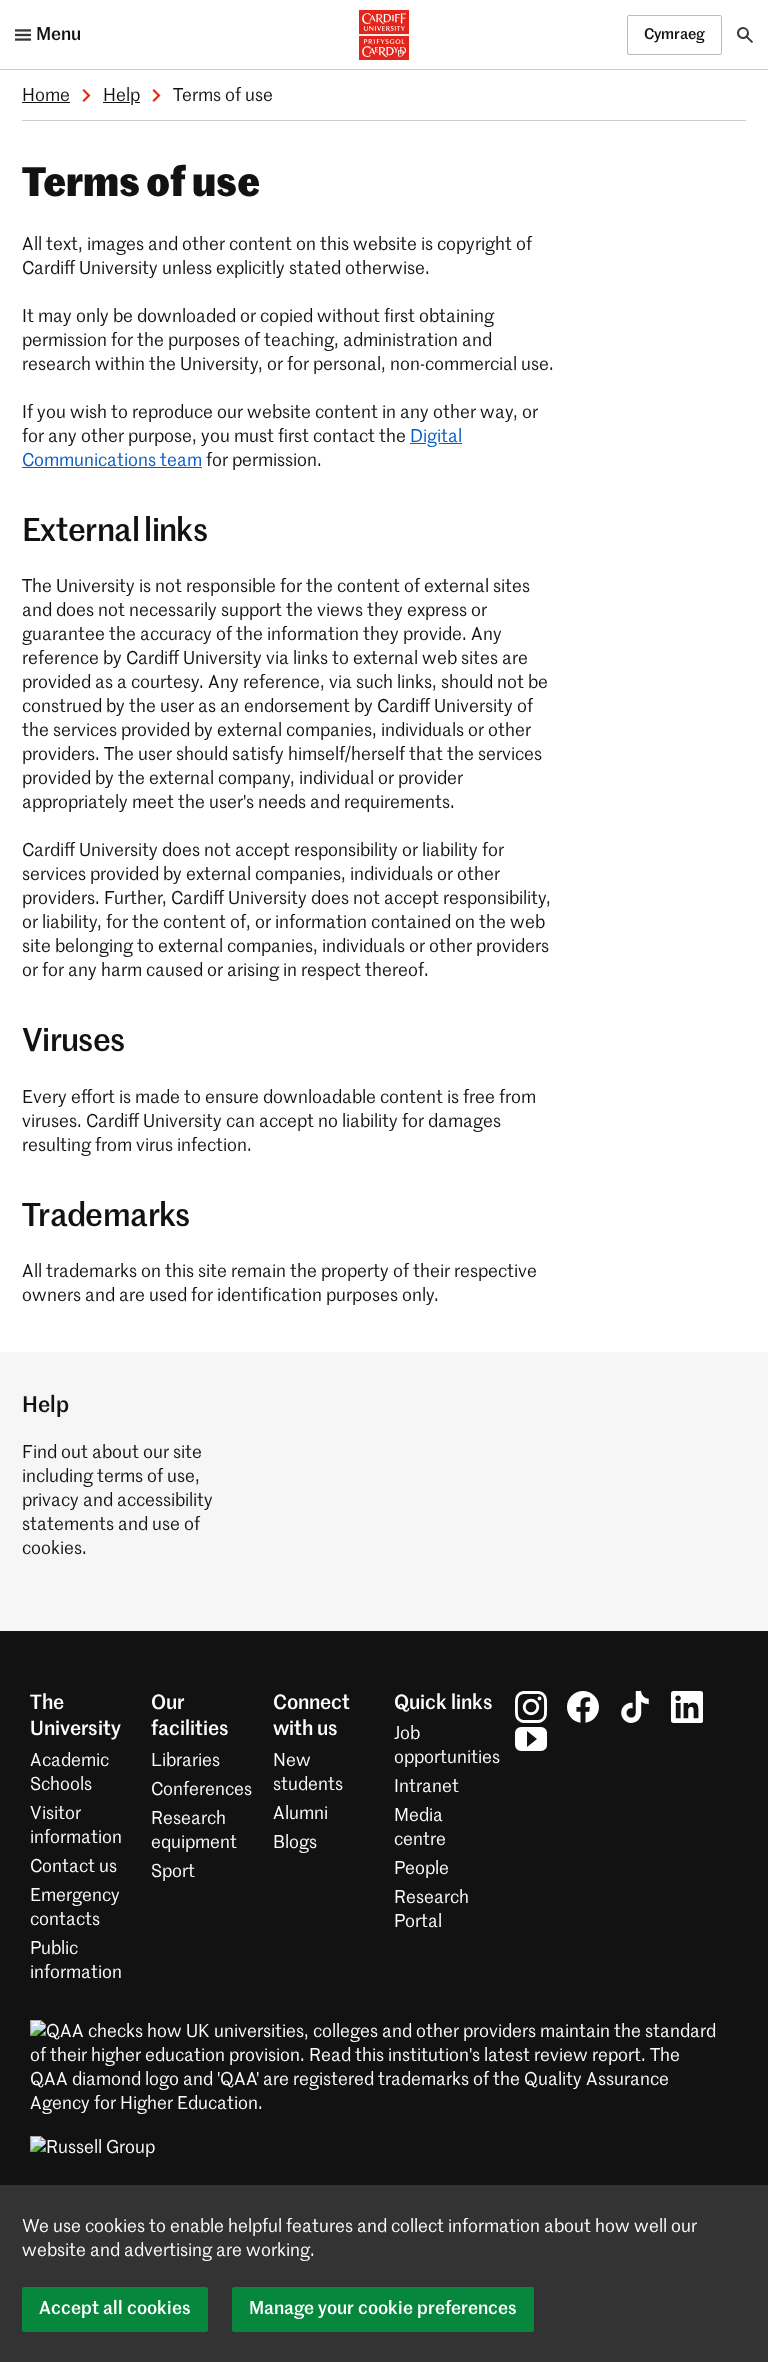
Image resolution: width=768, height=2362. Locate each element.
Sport (173, 1872)
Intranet (426, 1787)
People (421, 1869)
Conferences (201, 1790)
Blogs (295, 1843)
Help (121, 96)
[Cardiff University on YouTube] (531, 1739)
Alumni (300, 1814)
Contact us (73, 1867)
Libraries (185, 1761)
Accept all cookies (115, 2309)
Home (46, 96)
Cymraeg (674, 34)
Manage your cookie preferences (383, 2309)
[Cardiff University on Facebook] (583, 1707)
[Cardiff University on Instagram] (531, 1707)
